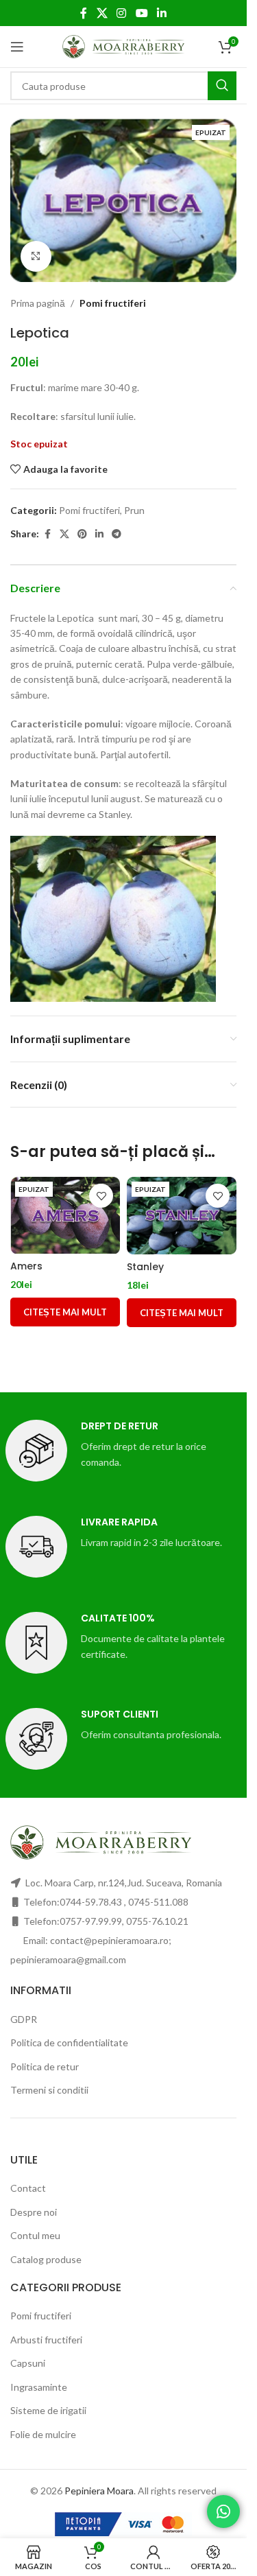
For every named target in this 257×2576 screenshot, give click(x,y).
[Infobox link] (124, 1451)
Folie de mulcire (43, 2434)
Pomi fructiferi (113, 303)
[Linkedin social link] (161, 13)
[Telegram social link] (117, 534)
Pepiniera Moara (99, 2491)
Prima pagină (38, 303)
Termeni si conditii (49, 2090)
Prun (134, 510)
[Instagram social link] (122, 13)
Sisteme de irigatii (48, 2410)
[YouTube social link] (142, 13)
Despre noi (34, 2212)
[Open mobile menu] (17, 47)
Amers (26, 1266)
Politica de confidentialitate (69, 2042)
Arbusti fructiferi (46, 2340)
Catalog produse (46, 2259)
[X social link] (102, 13)
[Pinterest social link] (82, 534)
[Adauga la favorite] (101, 1196)
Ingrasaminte (39, 2387)
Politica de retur (45, 2066)
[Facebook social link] (84, 13)
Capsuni (28, 2363)
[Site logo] (124, 46)
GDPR (24, 2019)
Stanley (145, 1267)
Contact (28, 2188)
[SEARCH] (222, 86)
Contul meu (35, 2235)
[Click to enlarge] (36, 256)
